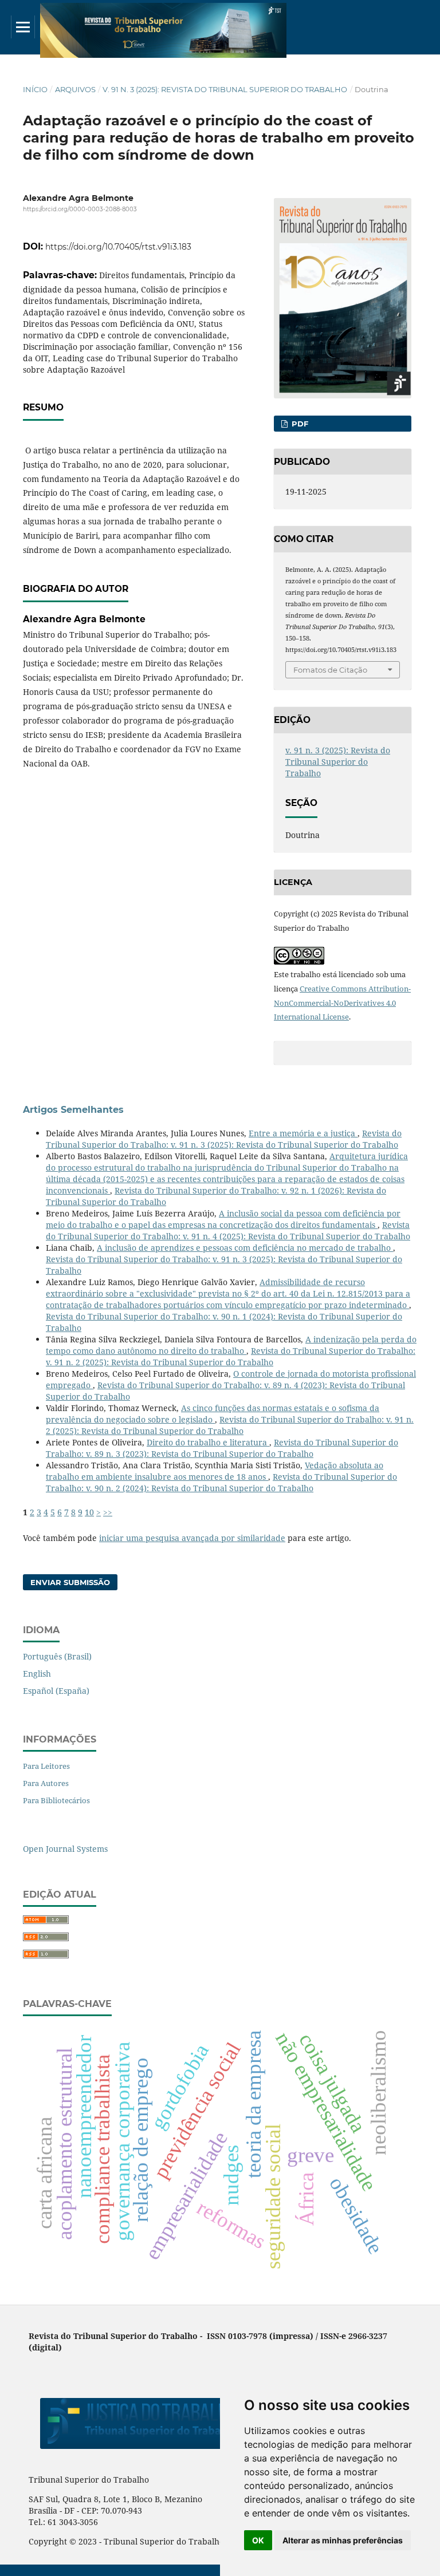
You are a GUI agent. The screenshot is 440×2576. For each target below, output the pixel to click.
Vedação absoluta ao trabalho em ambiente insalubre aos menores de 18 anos (215, 1471)
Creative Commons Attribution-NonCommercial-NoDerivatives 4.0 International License (342, 1003)
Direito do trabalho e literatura (208, 1442)
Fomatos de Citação (330, 670)
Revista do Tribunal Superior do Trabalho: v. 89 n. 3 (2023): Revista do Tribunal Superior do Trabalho (222, 1448)
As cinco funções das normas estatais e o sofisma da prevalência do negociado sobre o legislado (213, 1414)
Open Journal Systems (65, 1849)
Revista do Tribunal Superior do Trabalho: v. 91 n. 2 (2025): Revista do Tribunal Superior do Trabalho (231, 1356)
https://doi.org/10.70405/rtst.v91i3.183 (118, 247)
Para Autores (46, 1783)
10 (89, 1512)
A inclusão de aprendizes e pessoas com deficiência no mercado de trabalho (245, 1248)
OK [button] (258, 2540)
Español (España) (56, 1691)
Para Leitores (46, 1766)
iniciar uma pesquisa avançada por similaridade (192, 1538)
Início (35, 89)
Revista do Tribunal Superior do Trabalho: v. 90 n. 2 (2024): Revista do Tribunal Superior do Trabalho (221, 1482)
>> (108, 1512)
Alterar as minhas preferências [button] (343, 2540)
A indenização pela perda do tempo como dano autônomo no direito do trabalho (231, 1345)
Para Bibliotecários (56, 1800)
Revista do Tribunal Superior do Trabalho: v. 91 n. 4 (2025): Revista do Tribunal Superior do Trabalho (228, 1230)
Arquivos (75, 89)
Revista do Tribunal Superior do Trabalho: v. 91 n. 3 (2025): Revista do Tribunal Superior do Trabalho (224, 1139)
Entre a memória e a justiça (303, 1133)
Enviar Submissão (70, 1582)
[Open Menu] (23, 27)
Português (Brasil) (57, 1656)
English (37, 1674)
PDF (299, 424)
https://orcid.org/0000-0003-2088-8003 (80, 209)
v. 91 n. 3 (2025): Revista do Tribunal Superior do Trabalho (225, 89)
